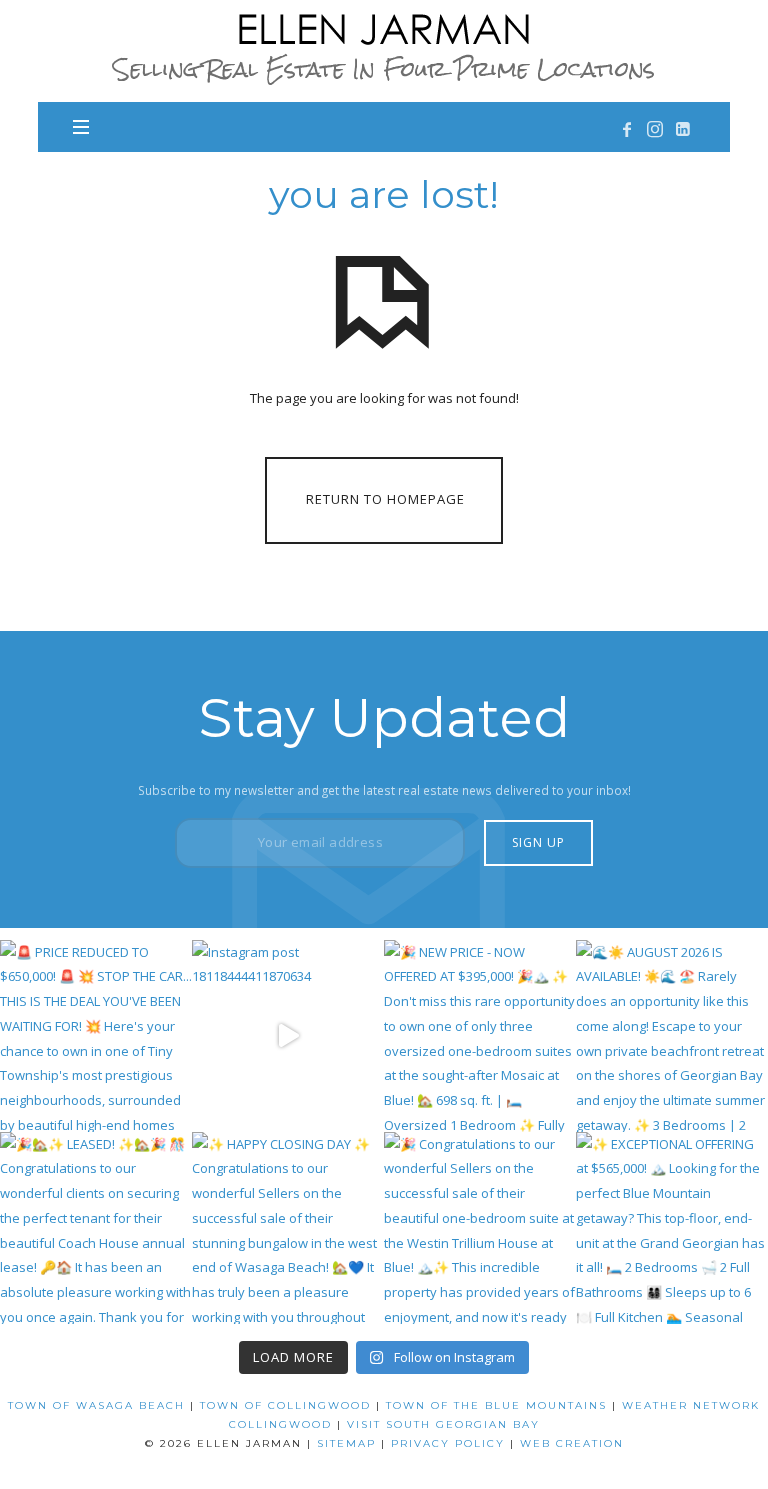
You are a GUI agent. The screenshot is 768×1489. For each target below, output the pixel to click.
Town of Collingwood (285, 1405)
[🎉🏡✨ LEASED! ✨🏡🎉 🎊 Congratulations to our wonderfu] (96, 1228)
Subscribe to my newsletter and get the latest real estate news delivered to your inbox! (384, 790)
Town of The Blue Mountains (496, 1405)
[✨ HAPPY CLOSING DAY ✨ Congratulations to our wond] (288, 1228)
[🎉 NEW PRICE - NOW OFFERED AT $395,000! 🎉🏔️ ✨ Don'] (480, 1036)
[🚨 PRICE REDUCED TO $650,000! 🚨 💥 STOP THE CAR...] (96, 1036)
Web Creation (572, 1443)
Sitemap (346, 1443)
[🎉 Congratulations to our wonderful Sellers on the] (480, 1228)
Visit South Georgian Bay (443, 1424)
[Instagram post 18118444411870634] (288, 1036)
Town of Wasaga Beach (96, 1405)
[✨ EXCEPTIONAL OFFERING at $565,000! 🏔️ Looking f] (672, 1228)
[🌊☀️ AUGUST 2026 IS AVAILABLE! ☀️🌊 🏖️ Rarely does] (672, 1036)
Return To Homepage (385, 499)
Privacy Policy (448, 1443)
